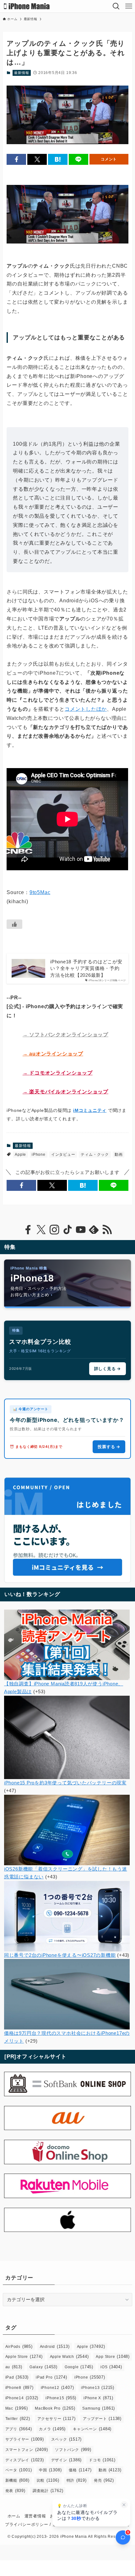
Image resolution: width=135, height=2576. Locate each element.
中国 (50, 2470)
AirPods (19, 2346)
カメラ (52, 2429)
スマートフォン (27, 2450)
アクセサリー (57, 2419)
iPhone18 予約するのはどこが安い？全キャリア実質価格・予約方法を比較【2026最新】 (86, 968)
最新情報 (22, 73)
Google (79, 2367)
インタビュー (63, 1154)
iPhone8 (19, 2388)
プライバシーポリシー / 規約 (33, 2524)
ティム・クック (95, 1154)
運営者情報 (35, 2516)
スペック (67, 2439)
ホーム (14, 2516)
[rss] (107, 1230)
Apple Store (24, 2356)
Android (55, 2346)
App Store (113, 2356)
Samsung (99, 2408)
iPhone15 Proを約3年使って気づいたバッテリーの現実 (65, 1783)
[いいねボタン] (14, 924)
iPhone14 (22, 2398)
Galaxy (43, 2367)
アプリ (19, 2429)
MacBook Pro (55, 2408)
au (14, 2367)
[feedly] (94, 1230)
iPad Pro (51, 2377)
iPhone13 (98, 2388)
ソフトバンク (73, 2450)
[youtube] (81, 1230)
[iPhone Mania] (27, 6)
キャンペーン (92, 2429)
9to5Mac (40, 892)
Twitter (18, 2419)
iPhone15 (61, 2398)
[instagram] (54, 1230)
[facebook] (28, 1230)
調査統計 (48, 2491)
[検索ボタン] (116, 6)
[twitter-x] (41, 1230)
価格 (80, 2470)
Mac (17, 2408)
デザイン (67, 2460)
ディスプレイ (25, 2460)
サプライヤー (25, 2439)
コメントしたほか (86, 709)
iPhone (39, 1154)
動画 (119, 1154)
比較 (48, 2480)
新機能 (17, 2480)
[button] (16, 159)
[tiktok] (67, 1230)
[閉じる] (124, 2505)
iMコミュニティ (90, 1110)
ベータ (19, 2470)
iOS (111, 2367)
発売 (104, 2480)
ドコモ (102, 2460)
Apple (20, 1154)
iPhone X (98, 2398)
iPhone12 (57, 2388)
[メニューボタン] (129, 6)
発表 (15, 2491)
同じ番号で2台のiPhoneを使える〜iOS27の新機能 (60, 1955)
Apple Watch (69, 2356)
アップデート (102, 2419)
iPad (17, 2377)
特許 (77, 2480)
